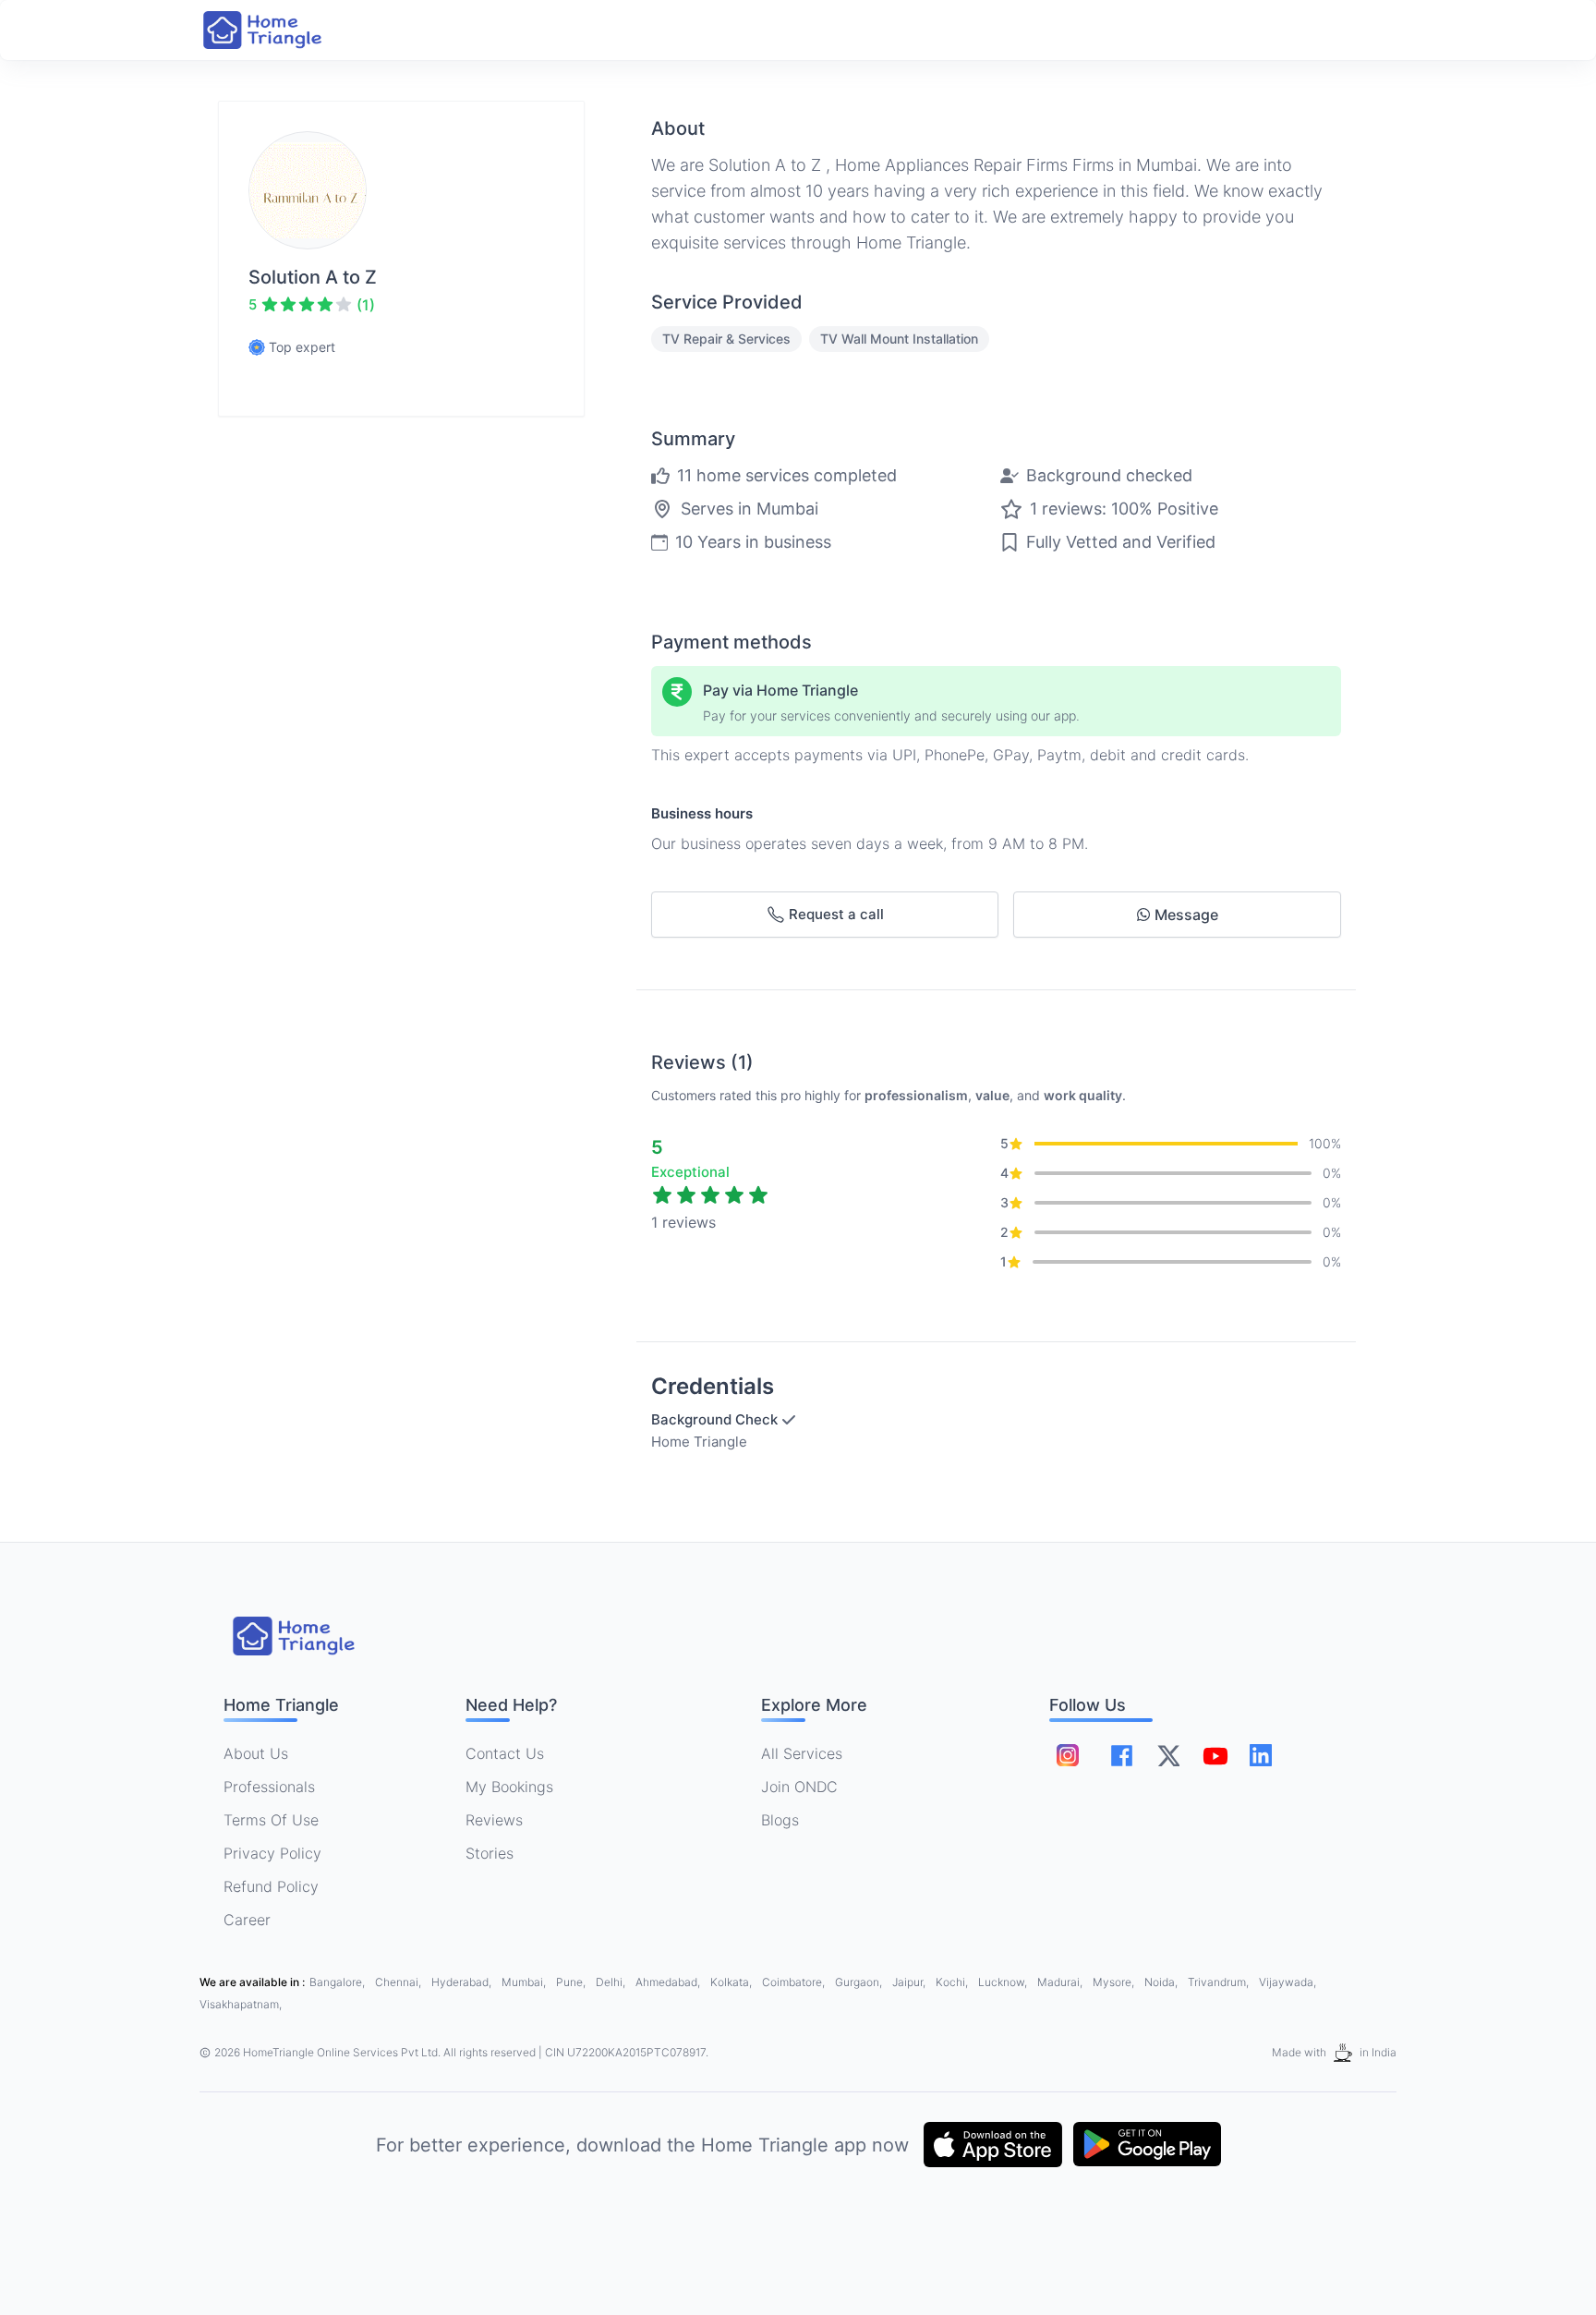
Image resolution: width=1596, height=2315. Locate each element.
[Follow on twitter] (1168, 1755)
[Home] (281, 30)
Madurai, (1061, 1982)
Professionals (269, 1787)
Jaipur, (910, 1982)
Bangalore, (339, 1982)
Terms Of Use (271, 1820)
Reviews (494, 1820)
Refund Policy (271, 1886)
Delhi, (612, 1982)
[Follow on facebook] (1122, 1756)
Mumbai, (525, 1982)
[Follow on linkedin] (1261, 1755)
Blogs (780, 1820)
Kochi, (953, 1982)
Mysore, (1115, 1982)
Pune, (572, 1982)
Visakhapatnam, (241, 2004)
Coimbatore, (795, 1982)
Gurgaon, (860, 1982)
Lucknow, (1004, 1982)
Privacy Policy (272, 1853)
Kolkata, (732, 1982)
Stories (490, 1853)
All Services (802, 1753)
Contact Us (505, 1753)
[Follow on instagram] (1068, 1755)
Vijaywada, (1288, 1982)
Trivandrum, (1220, 1982)
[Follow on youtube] (1215, 1755)
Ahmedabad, (669, 1982)
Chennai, (399, 1982)
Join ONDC (799, 1787)
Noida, (1162, 1982)
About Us (256, 1753)
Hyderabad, (463, 1982)
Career (247, 1920)
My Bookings (509, 1787)
